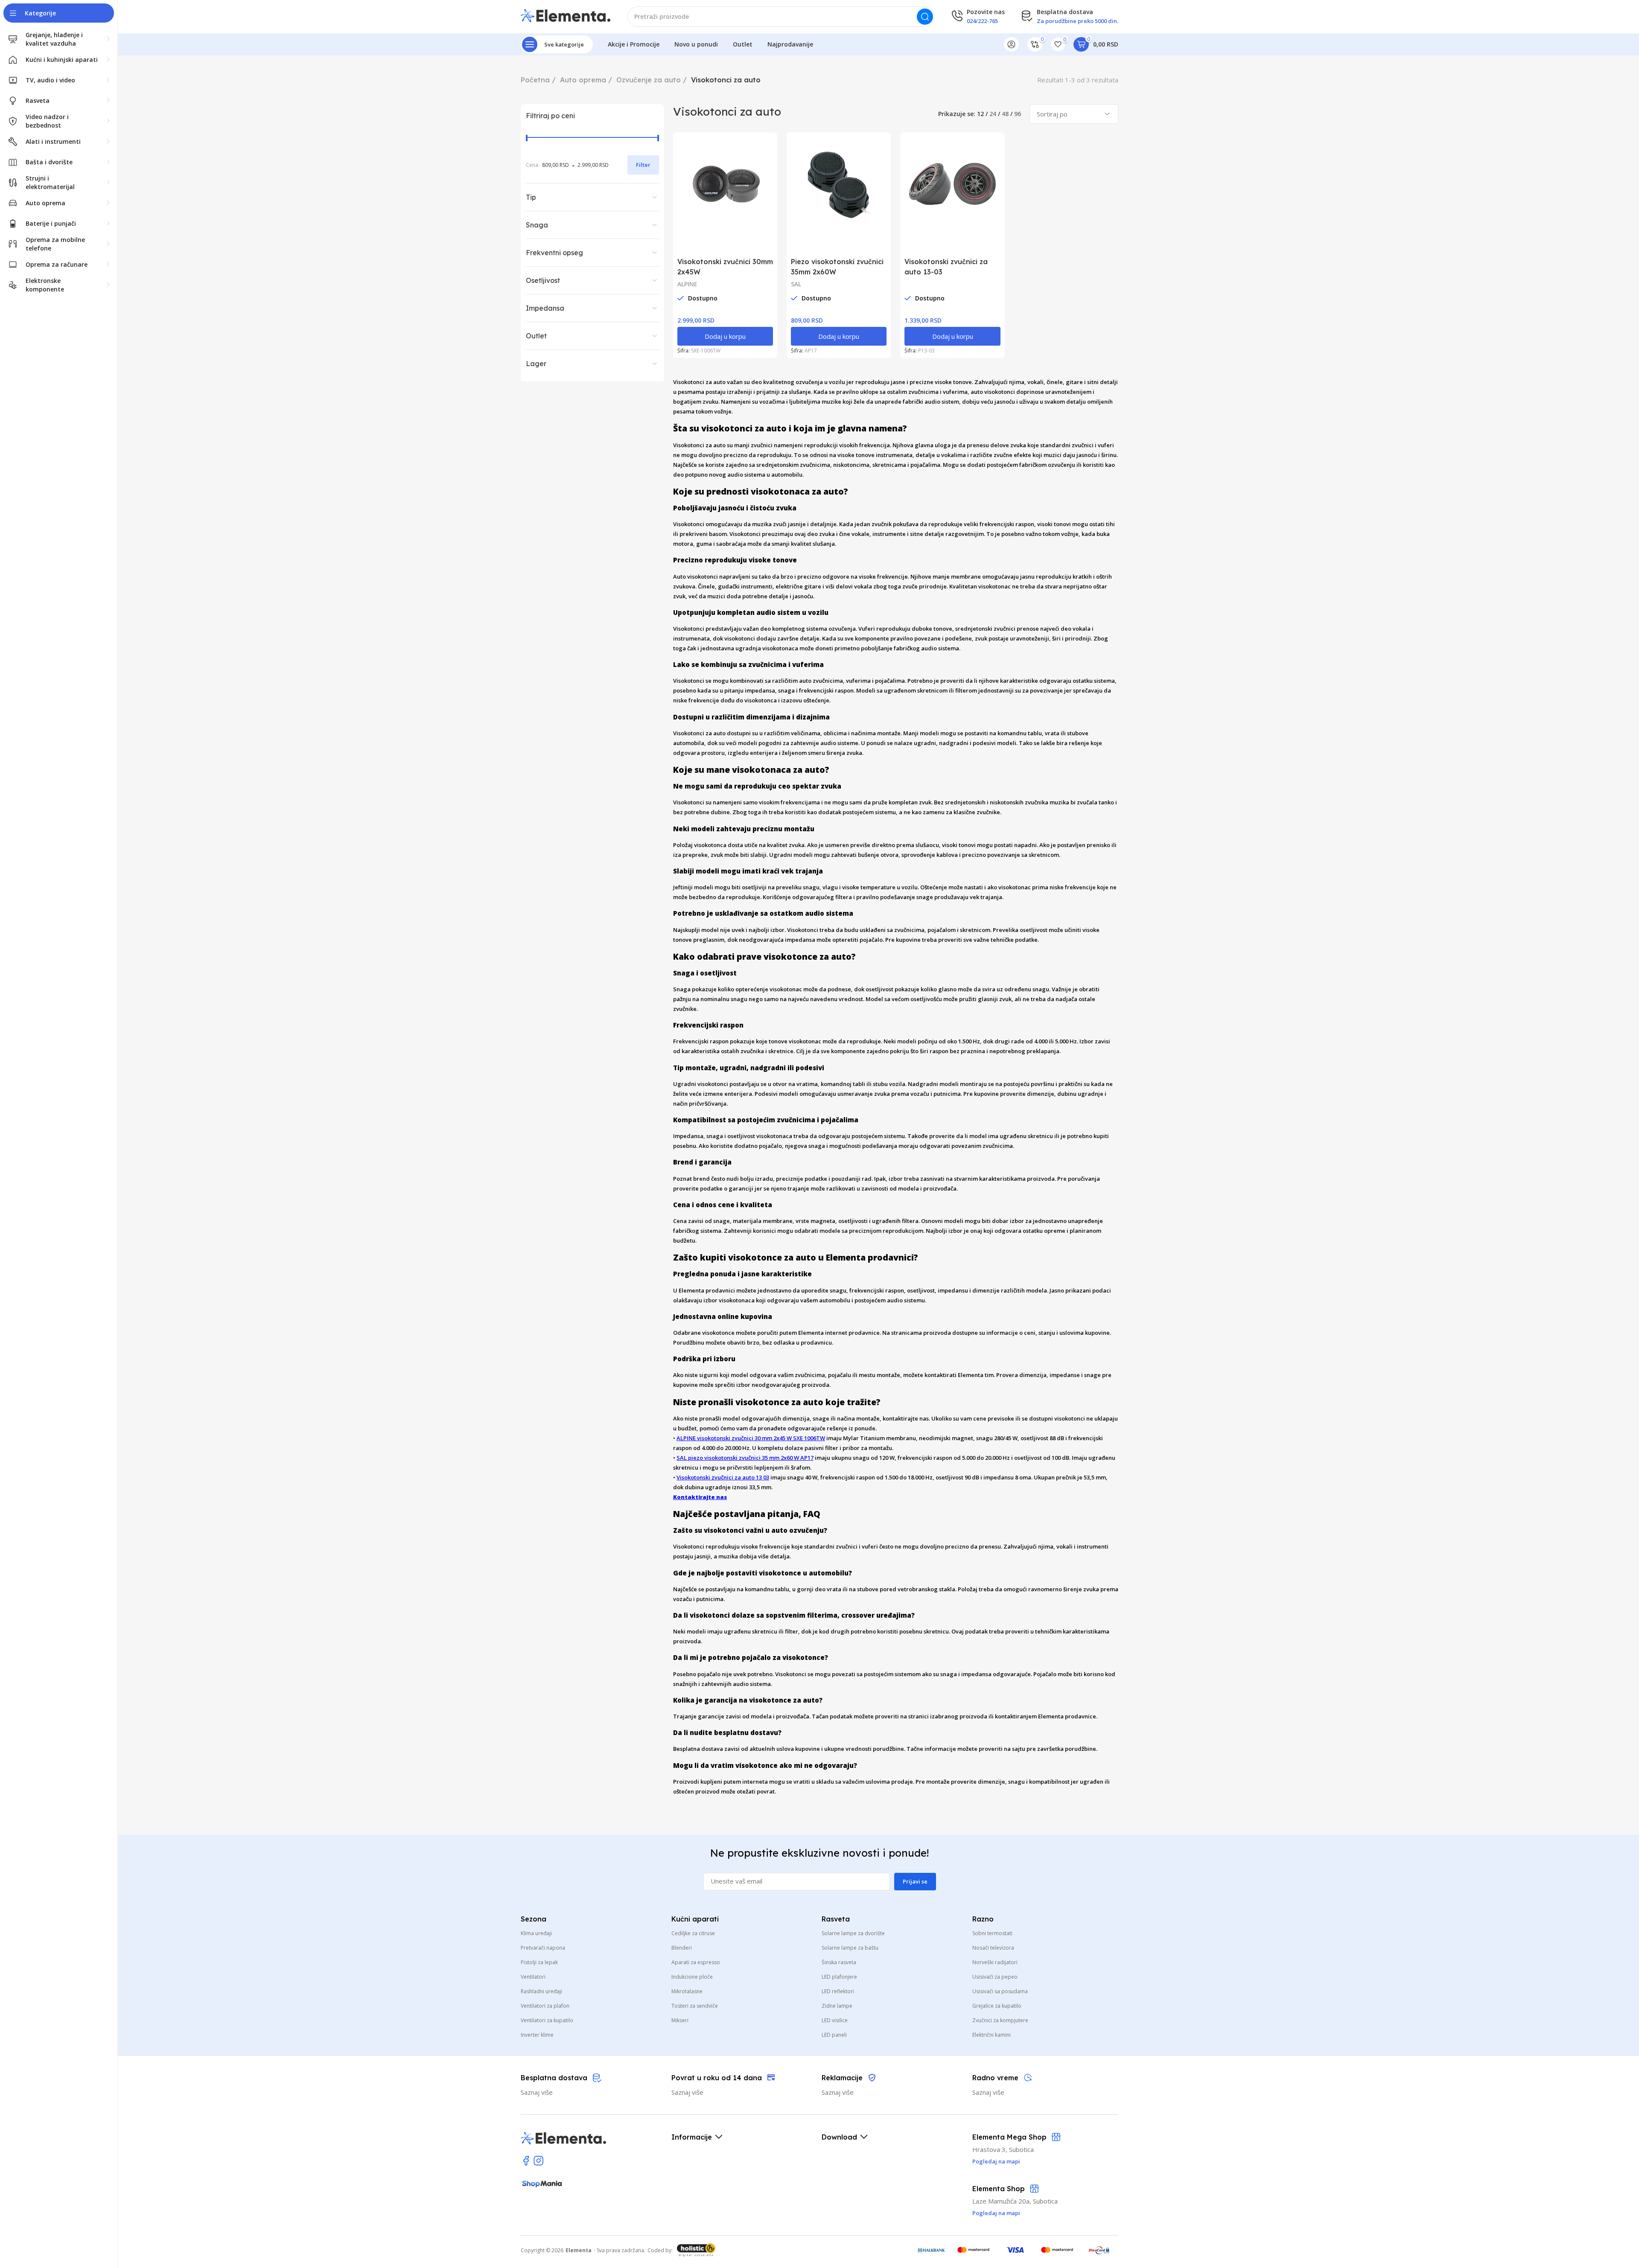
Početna (535, 80)
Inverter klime (537, 2035)
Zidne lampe (837, 2006)
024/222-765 (982, 21)
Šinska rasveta (839, 1962)
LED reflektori (838, 1991)
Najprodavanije (790, 44)
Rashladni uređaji (541, 1991)
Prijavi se (915, 1881)
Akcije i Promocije (634, 44)
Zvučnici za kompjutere (1000, 2020)
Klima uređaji (536, 1933)
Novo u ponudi (696, 44)
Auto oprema (583, 80)
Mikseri (680, 2020)
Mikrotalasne (687, 1991)
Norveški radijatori (995, 1962)
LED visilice (835, 2020)
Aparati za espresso (696, 1962)
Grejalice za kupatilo (997, 2006)
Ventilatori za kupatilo (547, 2020)
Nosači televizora (993, 1948)
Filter (643, 165)
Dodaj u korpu (725, 336)
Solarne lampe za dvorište (853, 1933)
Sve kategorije (564, 44)
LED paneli (834, 2035)
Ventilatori (533, 1977)
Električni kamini (992, 2035)
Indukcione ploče (692, 1977)
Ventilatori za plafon (545, 2006)
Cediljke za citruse (693, 1933)
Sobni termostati (992, 1933)
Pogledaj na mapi (996, 2213)
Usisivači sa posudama (1000, 1991)
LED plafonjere (839, 1977)
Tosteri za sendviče (695, 2006)
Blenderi (682, 1948)
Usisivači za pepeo (995, 1977)
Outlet (743, 44)
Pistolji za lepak (539, 1962)
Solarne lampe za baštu (850, 1948)
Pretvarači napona (543, 1948)
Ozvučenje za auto (649, 80)
